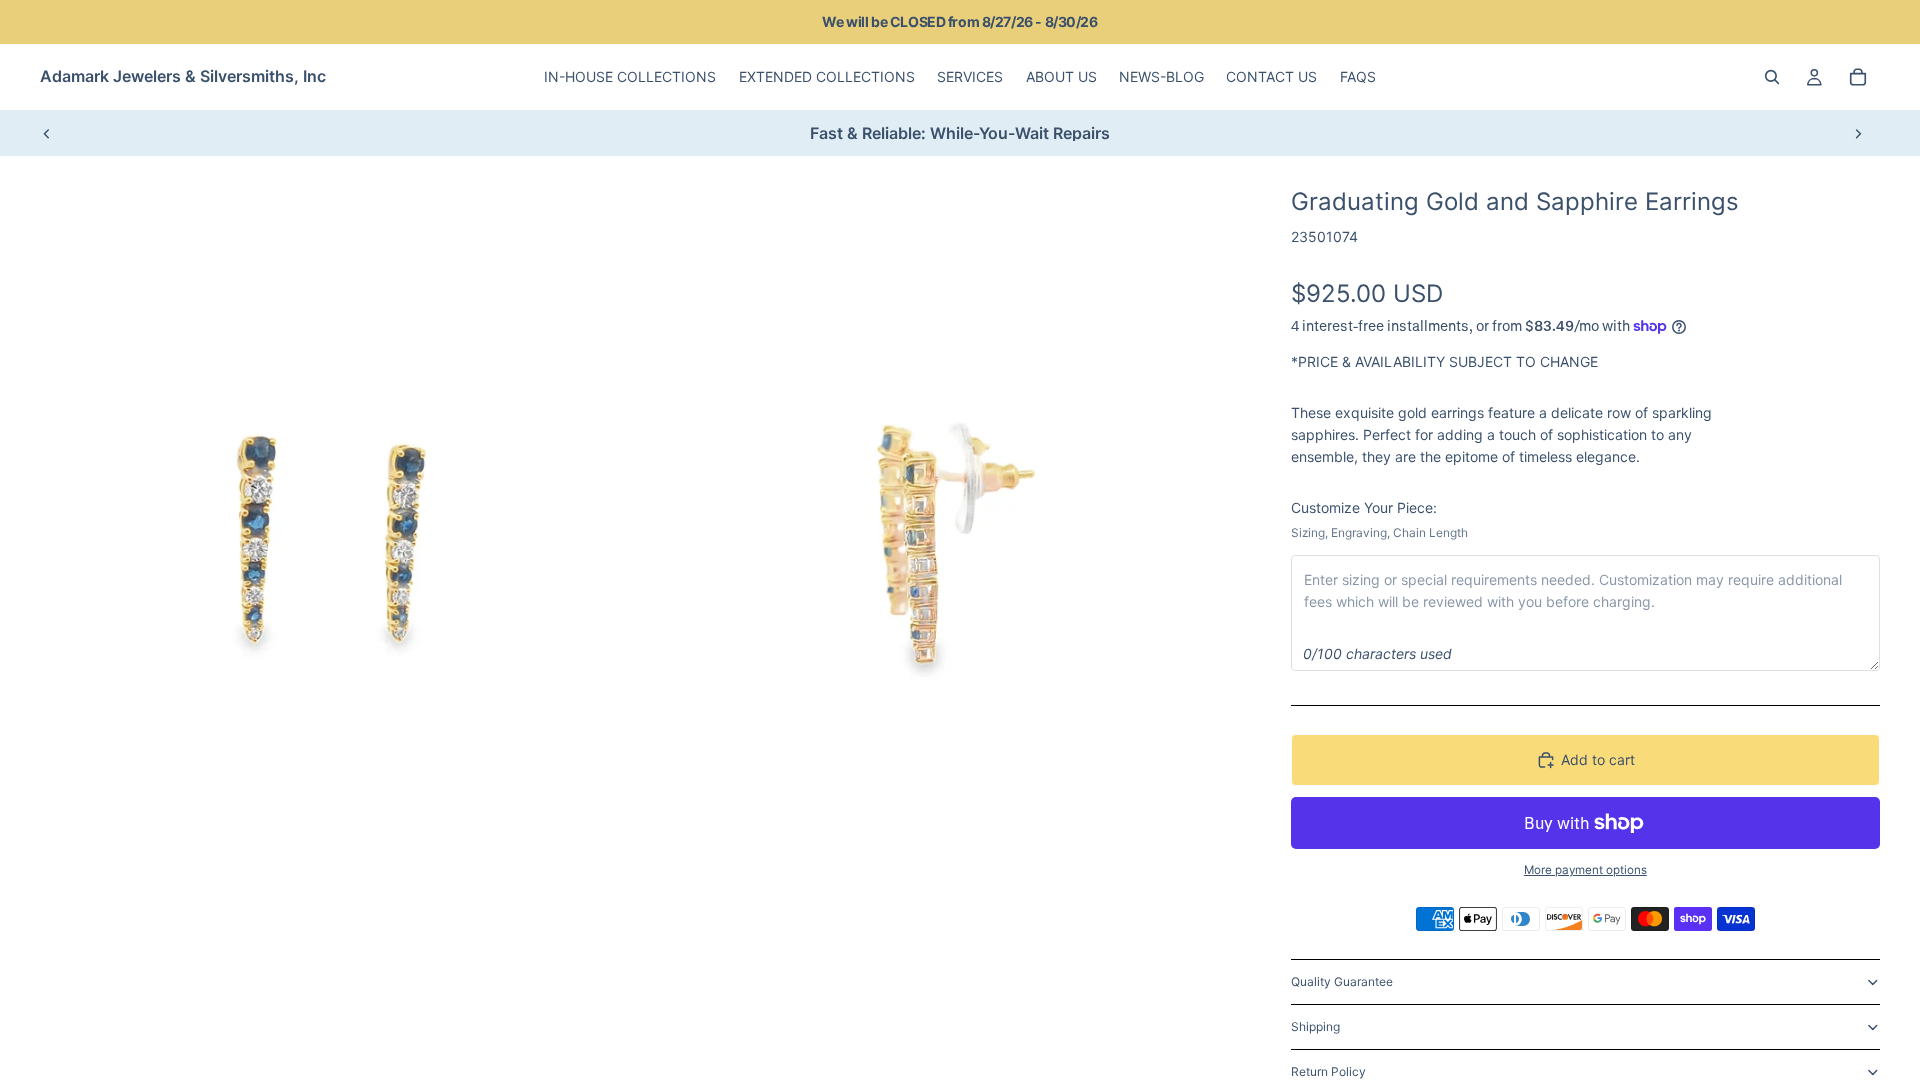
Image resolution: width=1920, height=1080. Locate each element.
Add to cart (1598, 759)
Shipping (1315, 1026)
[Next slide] (1858, 133)
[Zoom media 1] (340, 541)
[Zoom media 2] (943, 541)
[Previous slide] (47, 133)
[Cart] (1858, 77)
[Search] (1772, 77)
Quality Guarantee (1342, 981)
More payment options (1585, 870)
